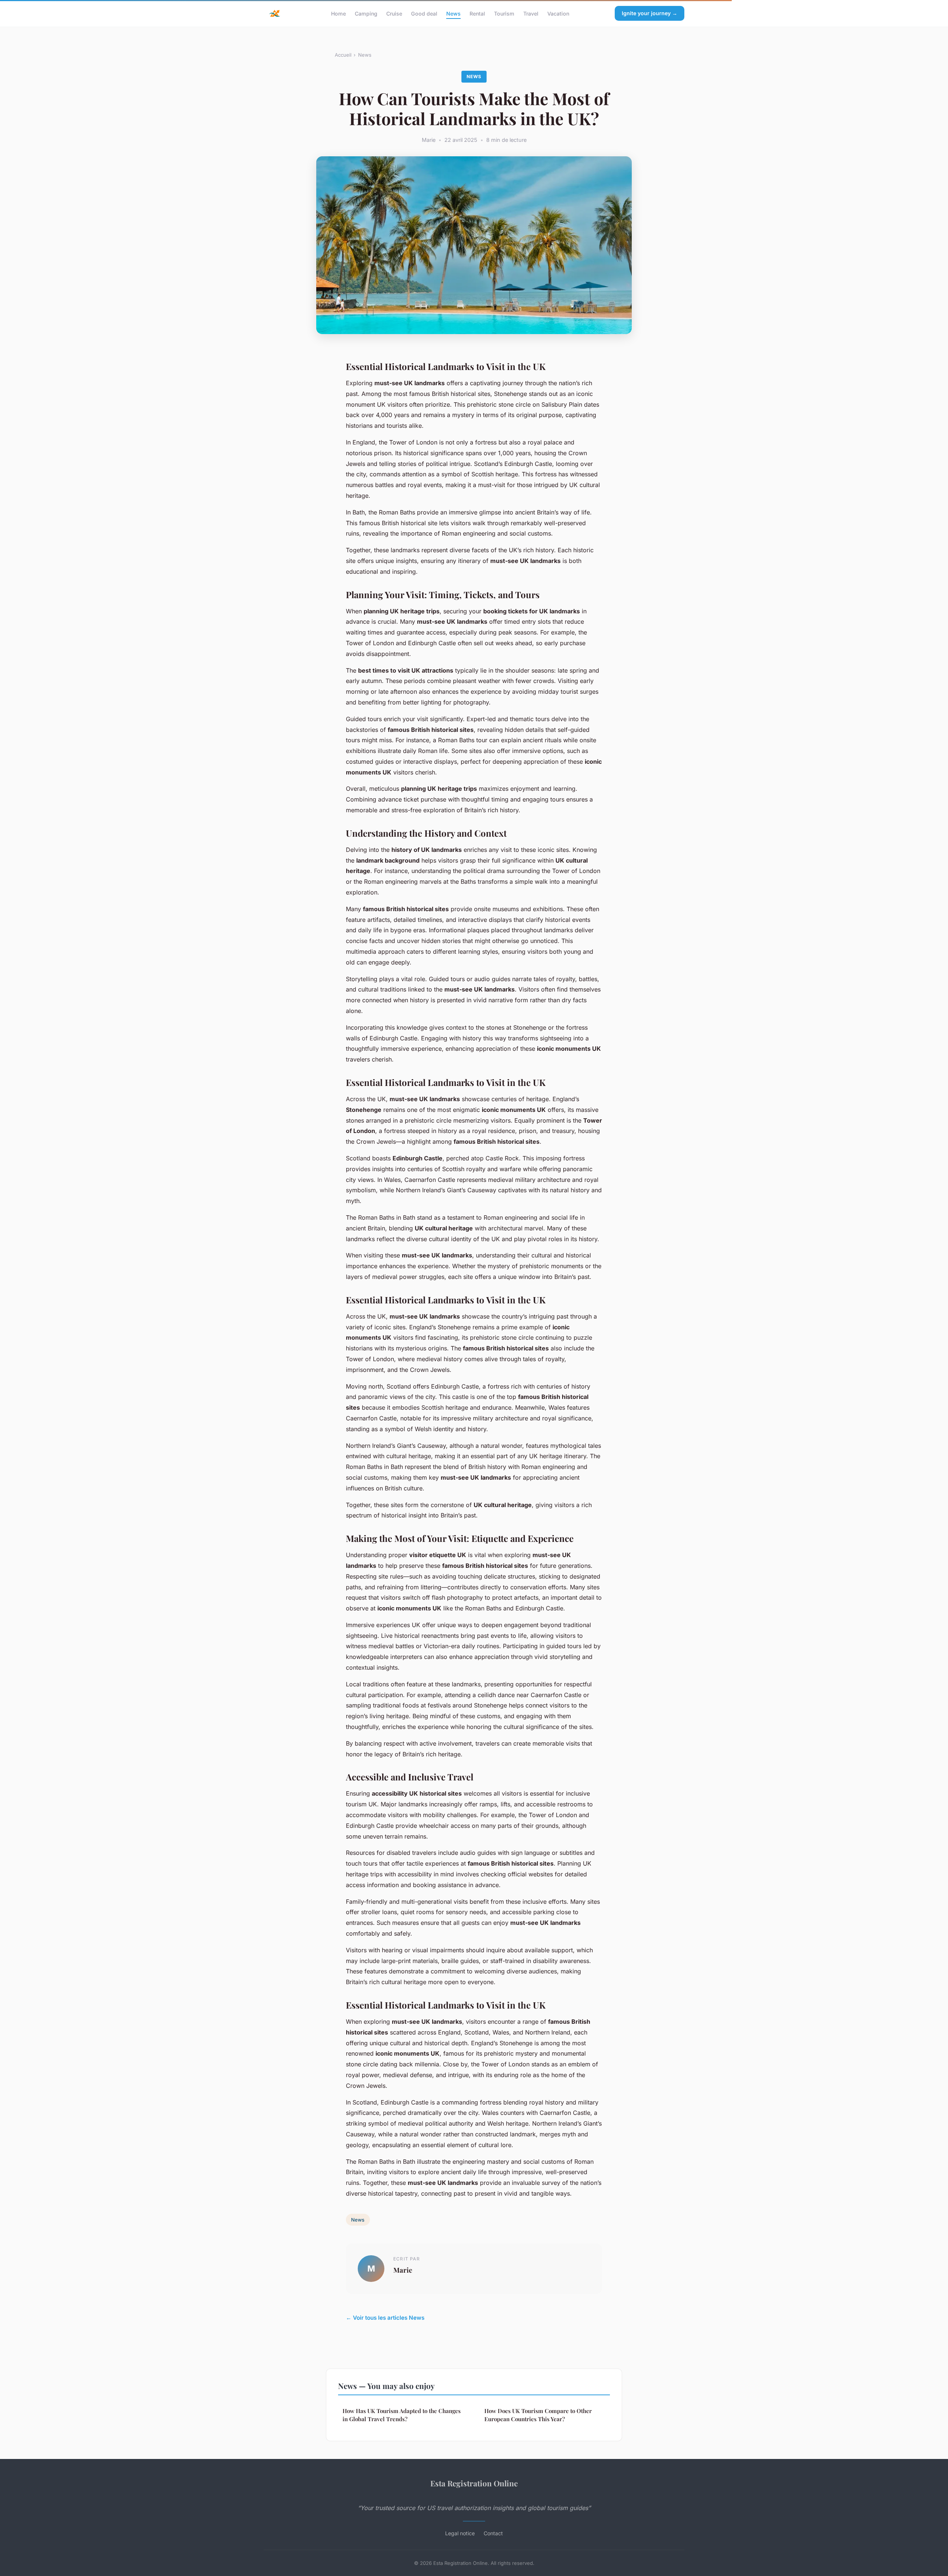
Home (338, 13)
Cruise (394, 13)
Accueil (343, 55)
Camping (366, 13)
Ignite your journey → (650, 13)
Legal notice (460, 2533)
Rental (477, 13)
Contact (493, 2533)
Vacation (558, 13)
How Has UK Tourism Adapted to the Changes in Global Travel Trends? (402, 2415)
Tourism (504, 13)
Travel (531, 13)
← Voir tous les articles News (385, 2318)
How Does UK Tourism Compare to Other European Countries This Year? (538, 2415)
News (453, 13)
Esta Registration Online (474, 2483)
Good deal (424, 13)
